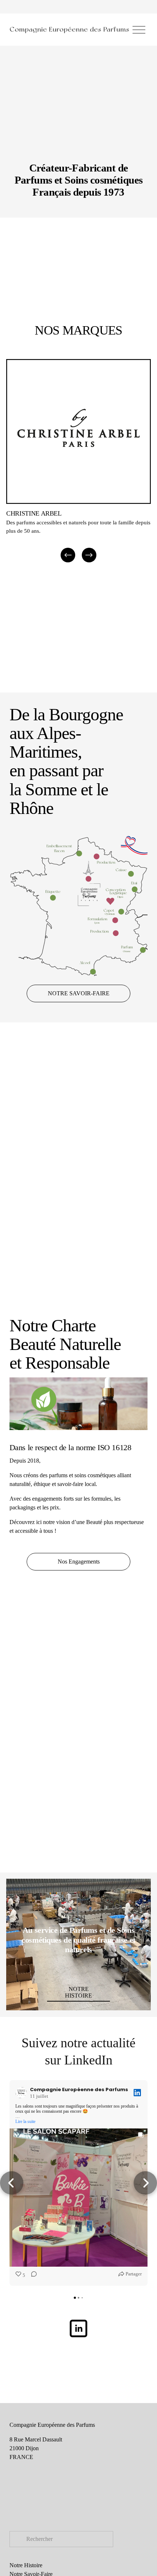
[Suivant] (89, 555)
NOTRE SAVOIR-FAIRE (79, 993)
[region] (78, 459)
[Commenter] (32, 2275)
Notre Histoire (26, 2565)
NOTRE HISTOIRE (78, 1992)
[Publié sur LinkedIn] (137, 2093)
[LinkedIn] (78, 2328)
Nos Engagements (79, 1562)
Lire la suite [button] (25, 2121)
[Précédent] (68, 555)
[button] (12, 2183)
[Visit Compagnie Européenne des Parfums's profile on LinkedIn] (23, 2093)
